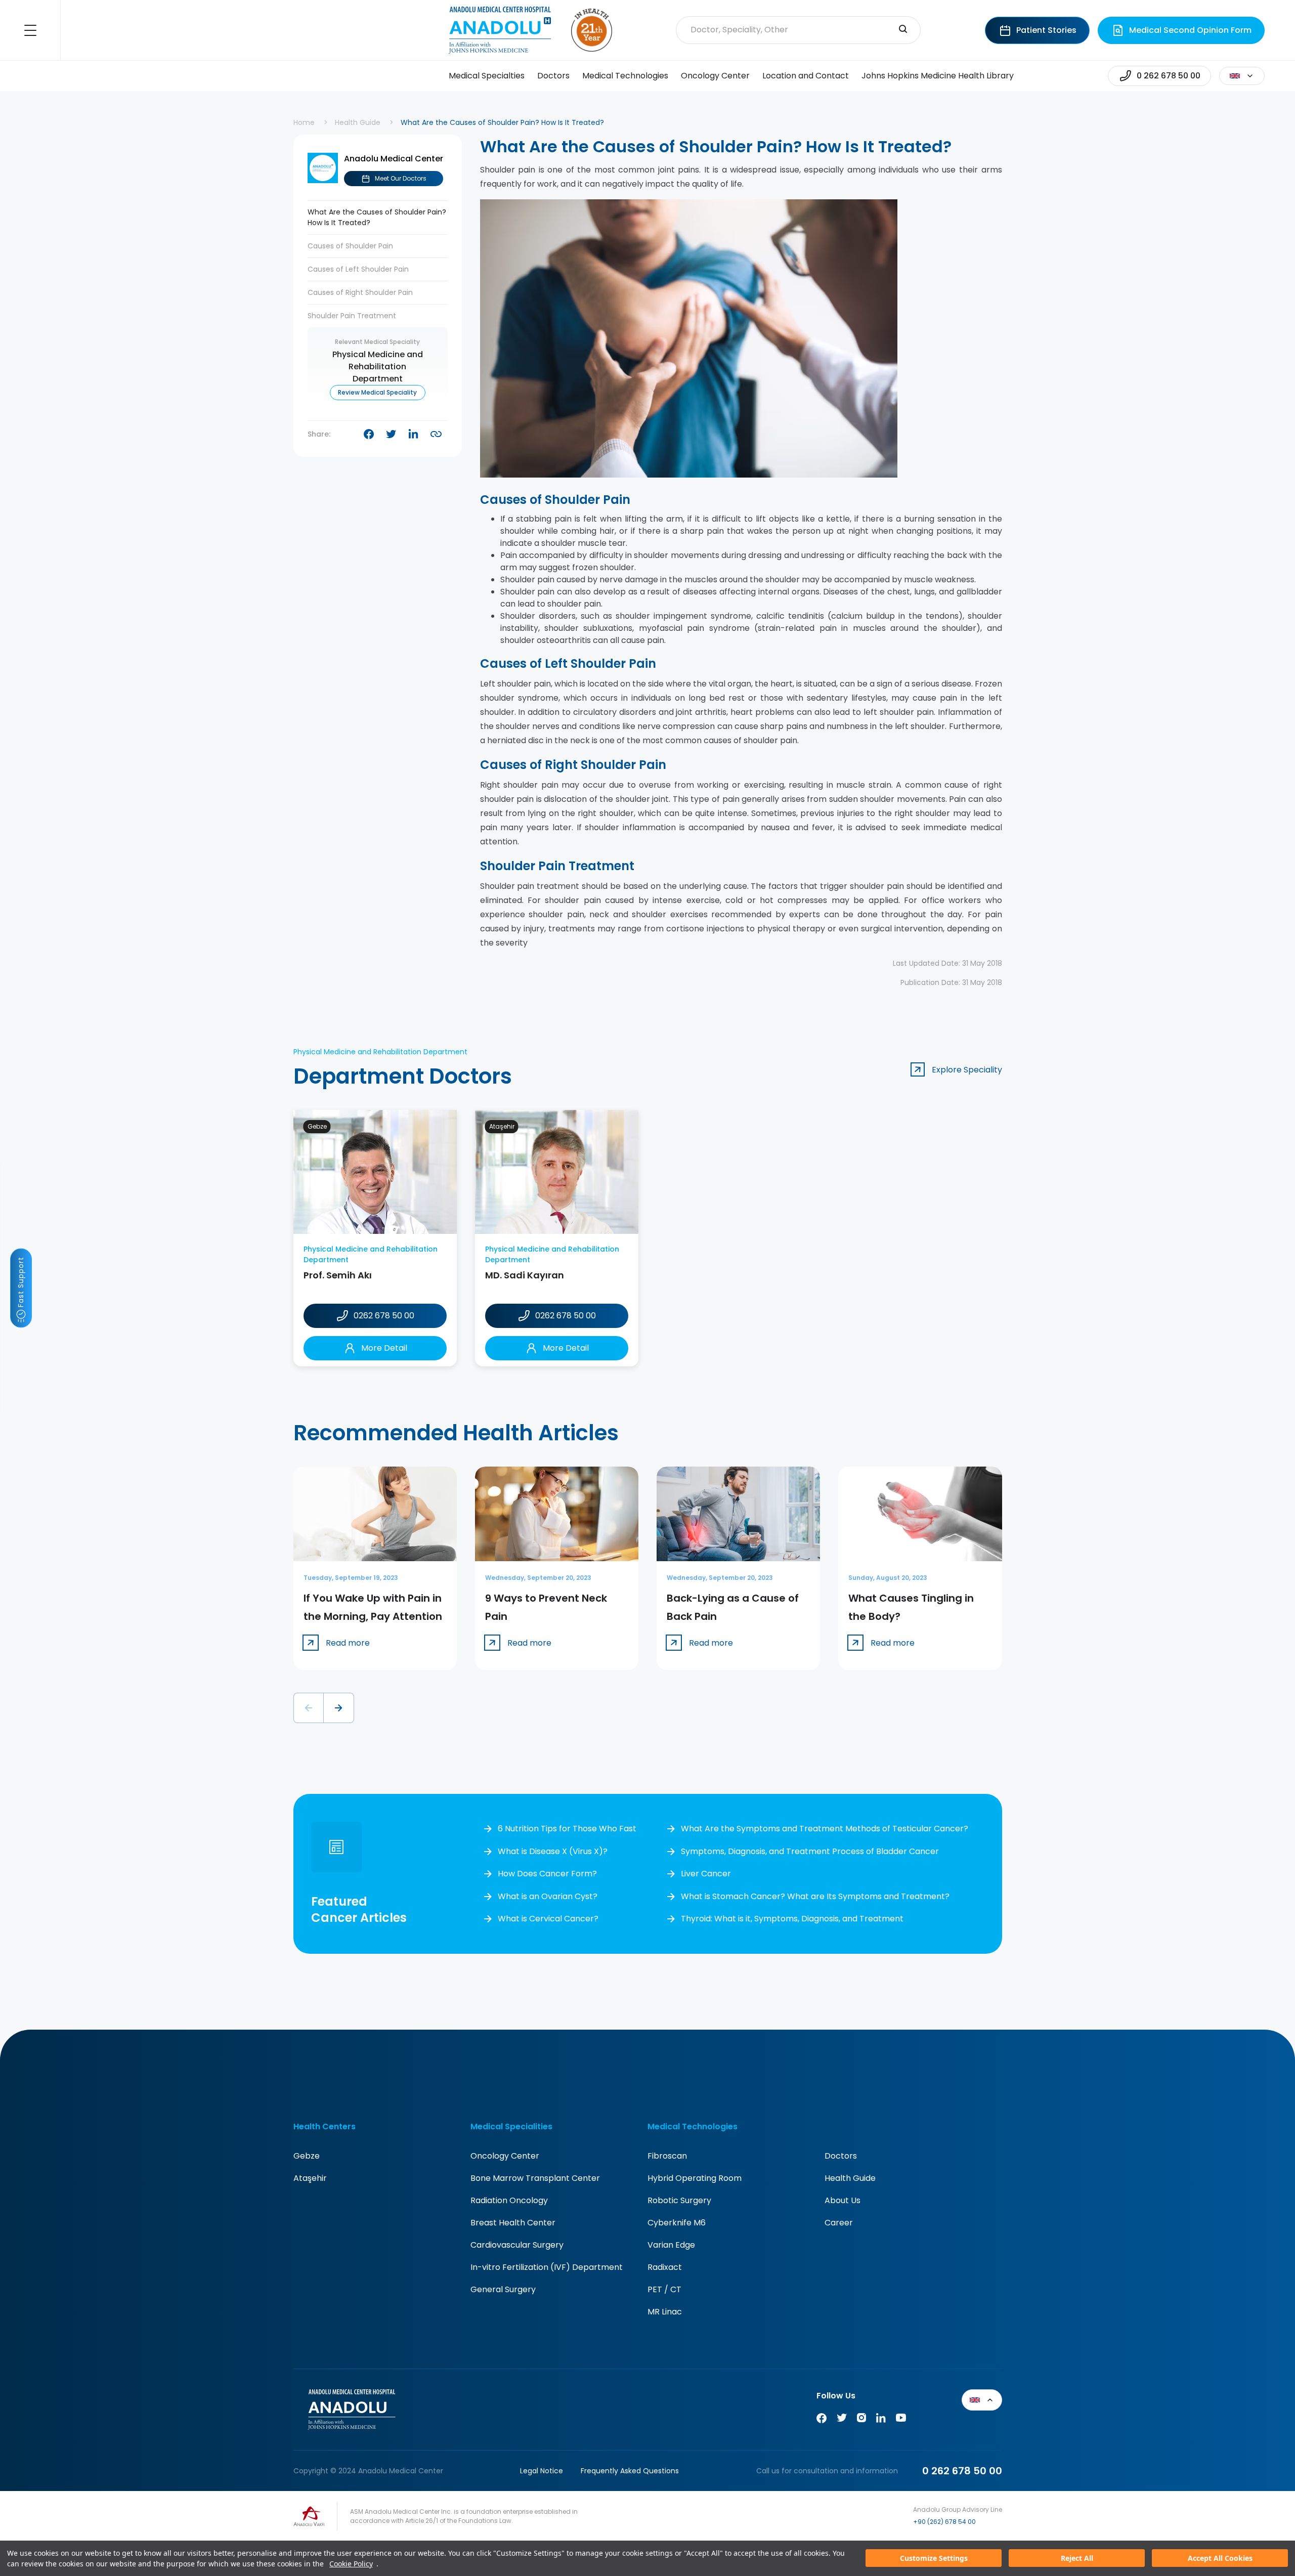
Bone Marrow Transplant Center (535, 2178)
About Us (843, 2200)
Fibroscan (667, 2156)
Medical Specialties (487, 76)
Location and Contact (806, 76)
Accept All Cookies (1220, 2559)
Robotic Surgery (679, 2200)
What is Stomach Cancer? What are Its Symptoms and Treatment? (815, 1896)
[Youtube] (901, 2420)
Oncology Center (715, 76)
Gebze (307, 2156)
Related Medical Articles (1268, 2521)
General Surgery (503, 2289)
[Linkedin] (881, 2420)
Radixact (665, 2267)
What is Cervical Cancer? (548, 1919)
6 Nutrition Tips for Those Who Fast (567, 1829)
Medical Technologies (625, 76)
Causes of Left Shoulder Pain (358, 269)
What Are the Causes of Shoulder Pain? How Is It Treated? (377, 217)
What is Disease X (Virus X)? (553, 1851)
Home (304, 122)
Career (839, 2223)
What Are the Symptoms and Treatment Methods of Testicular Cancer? (825, 1829)
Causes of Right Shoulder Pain (360, 292)
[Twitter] (842, 2420)
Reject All (1077, 2559)
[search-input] (903, 30)
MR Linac (665, 2312)
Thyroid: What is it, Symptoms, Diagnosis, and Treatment (792, 1919)
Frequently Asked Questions (630, 2471)
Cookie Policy (351, 2564)
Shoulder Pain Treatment (352, 316)
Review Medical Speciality (377, 392)
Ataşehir (310, 2178)
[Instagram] (861, 2420)
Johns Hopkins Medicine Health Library (938, 76)
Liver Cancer (706, 1874)
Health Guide (358, 122)
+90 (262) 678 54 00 (944, 2522)
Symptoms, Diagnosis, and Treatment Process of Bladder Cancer (810, 1851)
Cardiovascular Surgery (517, 2245)
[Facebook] (822, 2420)
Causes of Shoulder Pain (350, 246)
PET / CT (664, 2289)
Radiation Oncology (509, 2200)
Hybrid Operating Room (695, 2178)
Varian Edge (671, 2245)
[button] (309, 1708)
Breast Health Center (513, 2223)
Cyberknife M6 (677, 2223)
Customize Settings (934, 2559)
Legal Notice (542, 2471)
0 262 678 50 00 (962, 2471)
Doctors (553, 76)
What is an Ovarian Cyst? (548, 1896)
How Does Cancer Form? (547, 1874)
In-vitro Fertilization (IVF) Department (547, 2267)
